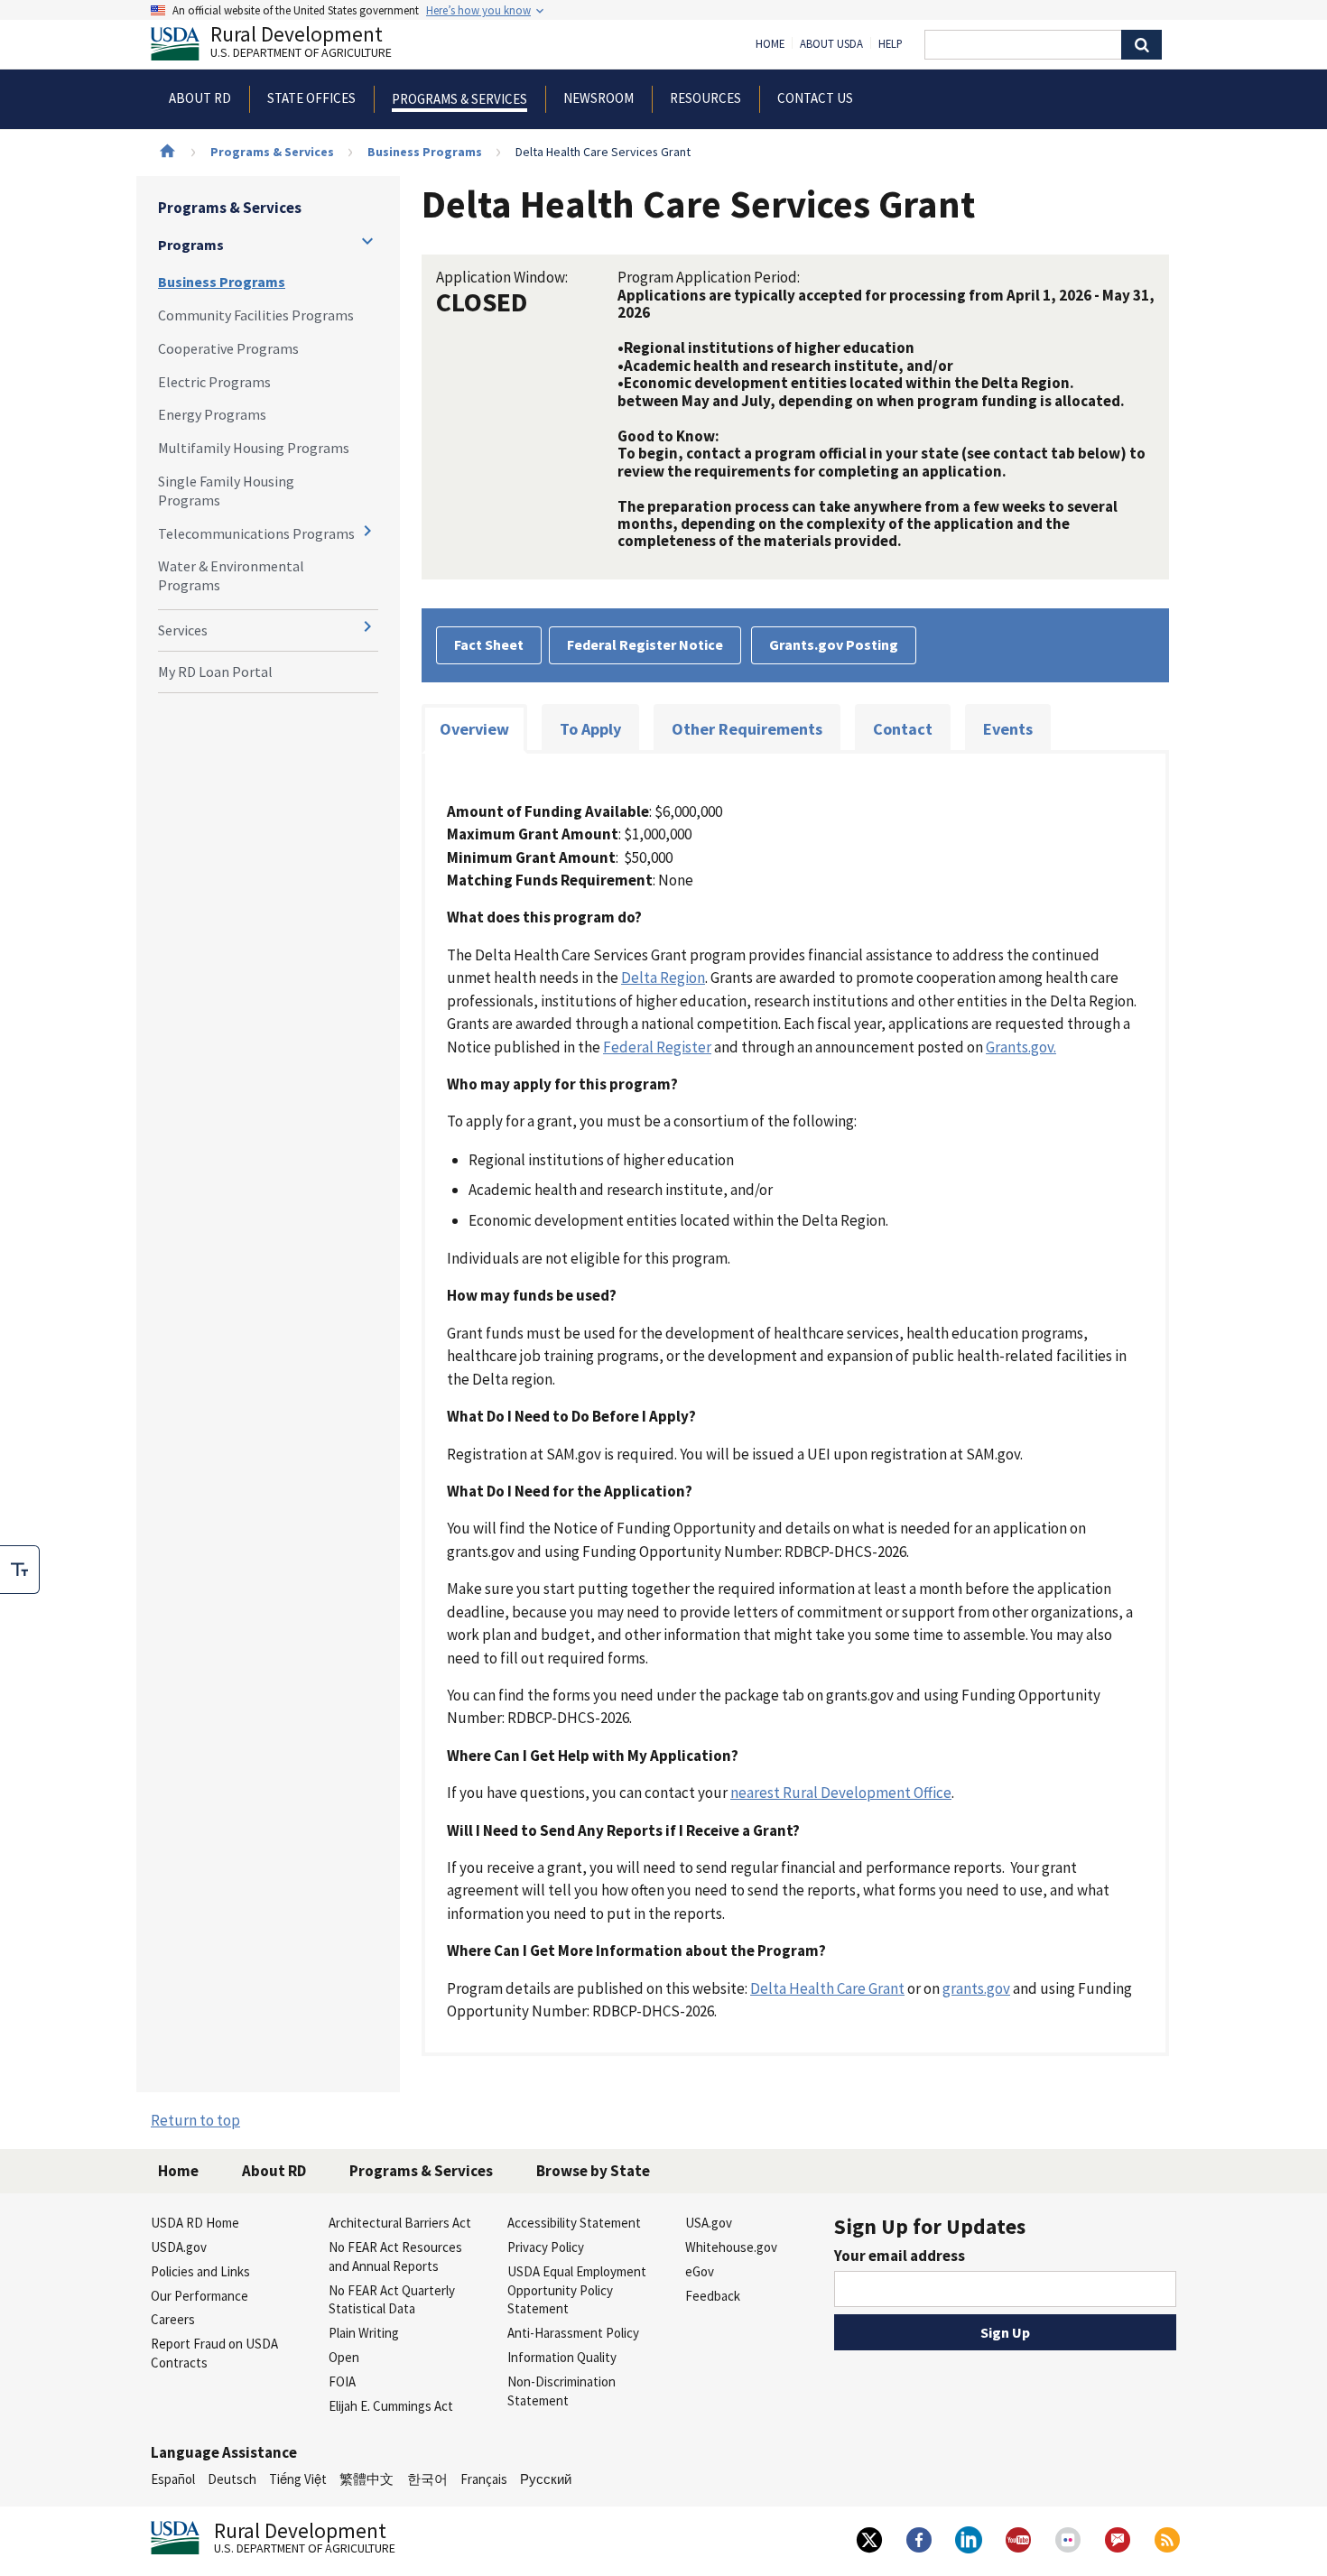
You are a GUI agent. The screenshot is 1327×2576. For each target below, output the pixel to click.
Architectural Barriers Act (400, 2223)
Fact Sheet (489, 644)
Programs (191, 245)
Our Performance (200, 2296)
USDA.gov (179, 2247)
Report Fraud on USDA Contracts (214, 2353)
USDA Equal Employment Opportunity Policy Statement (577, 2290)
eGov (700, 2271)
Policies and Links (200, 2271)
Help (891, 44)
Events (1008, 729)
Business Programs (425, 152)
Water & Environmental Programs (231, 575)
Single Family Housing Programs (226, 491)
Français (484, 2479)
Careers (173, 2319)
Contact (903, 729)
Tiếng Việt (298, 2479)
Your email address (900, 2256)
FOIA (342, 2381)
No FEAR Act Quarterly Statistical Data (392, 2300)
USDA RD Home (195, 2223)
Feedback (713, 2296)
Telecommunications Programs (256, 533)
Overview (474, 729)
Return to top (195, 2120)
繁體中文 (367, 2479)
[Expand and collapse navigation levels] (367, 241)
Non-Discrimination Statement (561, 2391)
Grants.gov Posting (834, 644)
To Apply (590, 729)
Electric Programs (214, 382)
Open (344, 2357)
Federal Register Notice (645, 644)
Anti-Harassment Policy (573, 2333)
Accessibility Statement (574, 2223)
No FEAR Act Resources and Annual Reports (395, 2256)
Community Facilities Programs (256, 315)
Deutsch (232, 2479)
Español (173, 2479)
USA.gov (709, 2223)
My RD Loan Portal (215, 672)
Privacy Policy (546, 2247)
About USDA (831, 44)
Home (770, 44)
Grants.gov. (1021, 1047)
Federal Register (657, 1047)
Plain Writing (364, 2333)
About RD (274, 2171)
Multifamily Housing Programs (254, 448)
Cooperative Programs (228, 348)
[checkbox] (20, 1570)
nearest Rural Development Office (841, 1793)
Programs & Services (272, 152)
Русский (546, 2479)
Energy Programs (212, 414)
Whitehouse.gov (731, 2247)
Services (183, 630)
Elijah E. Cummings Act (391, 2406)
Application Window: (502, 277)
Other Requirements (747, 729)
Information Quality (562, 2357)
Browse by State (593, 2171)
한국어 (427, 2479)
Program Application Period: (709, 277)
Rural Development (301, 44)
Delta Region (663, 978)
